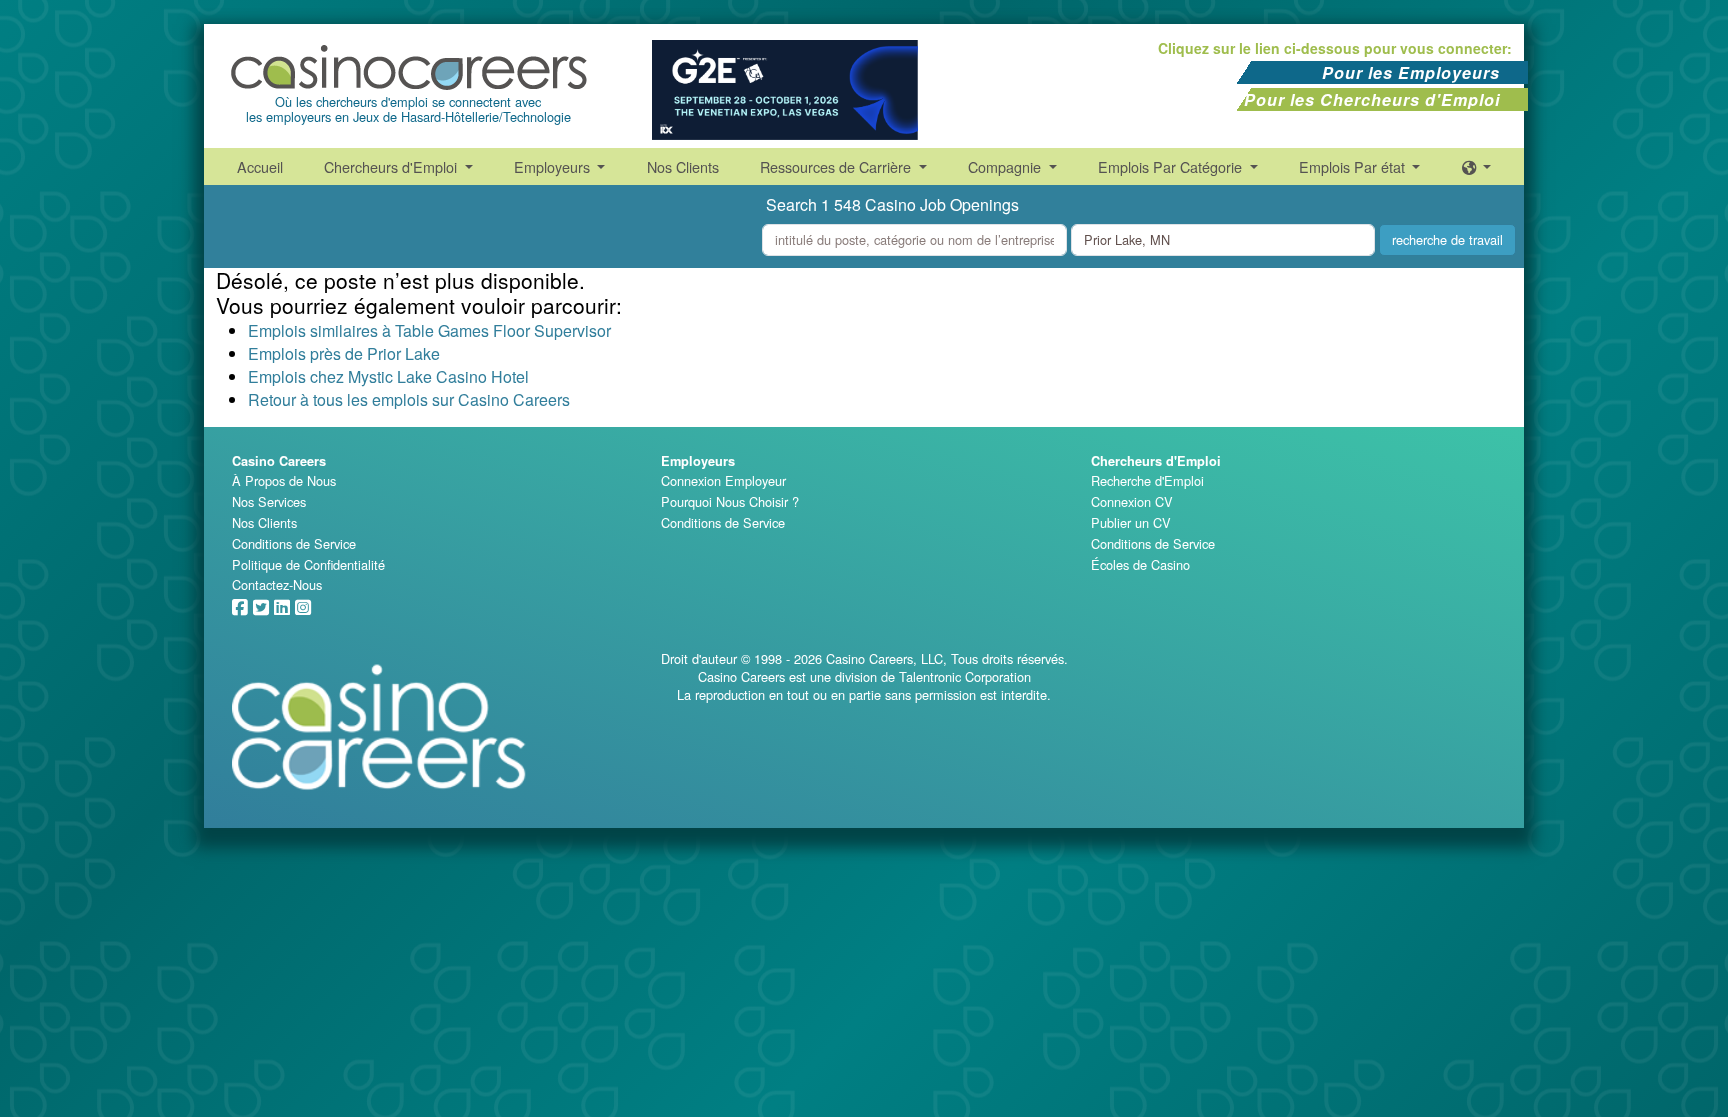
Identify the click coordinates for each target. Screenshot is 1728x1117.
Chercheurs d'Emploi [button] (392, 166)
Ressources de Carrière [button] (837, 166)
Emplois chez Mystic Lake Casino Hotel (388, 376)
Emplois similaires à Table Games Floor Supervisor (429, 330)
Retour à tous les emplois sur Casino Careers (409, 399)
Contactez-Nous (277, 584)
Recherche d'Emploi (1147, 480)
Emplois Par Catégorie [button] (1172, 166)
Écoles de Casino (1140, 564)
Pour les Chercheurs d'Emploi (1372, 99)
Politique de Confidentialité (308, 564)
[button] (1477, 166)
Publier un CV (1131, 522)
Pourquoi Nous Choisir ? (730, 501)
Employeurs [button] (554, 166)
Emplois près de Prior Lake (344, 353)
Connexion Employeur (723, 480)
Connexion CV (1132, 501)
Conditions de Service (294, 543)
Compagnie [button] (1006, 166)
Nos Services (269, 501)
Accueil (260, 166)
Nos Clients (683, 166)
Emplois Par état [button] (1354, 166)
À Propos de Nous (284, 480)
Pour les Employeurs (1411, 72)
